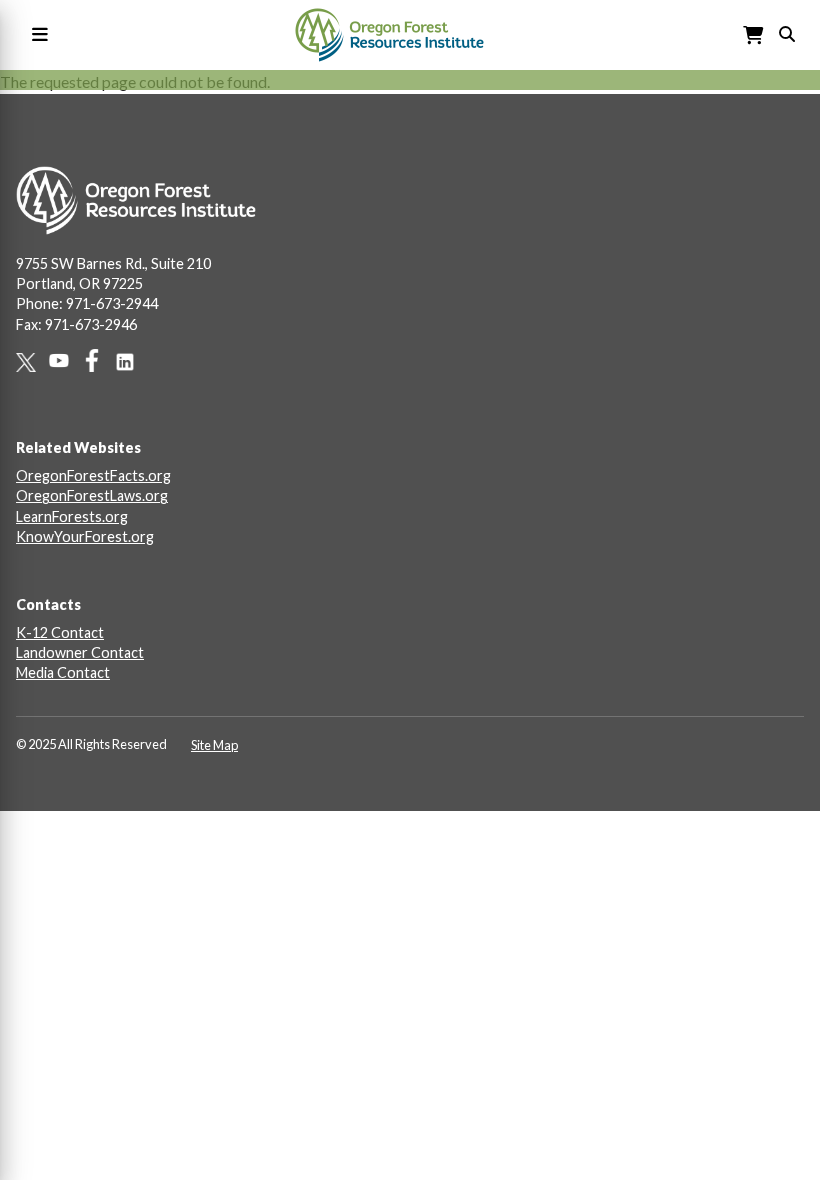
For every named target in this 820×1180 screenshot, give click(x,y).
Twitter (32, 362)
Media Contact (63, 672)
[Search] (787, 32)
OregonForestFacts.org (93, 475)
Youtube (65, 360)
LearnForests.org (72, 516)
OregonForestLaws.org (92, 495)
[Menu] (36, 35)
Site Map (214, 745)
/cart (754, 35)
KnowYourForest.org (85, 536)
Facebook (98, 360)
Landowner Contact (80, 652)
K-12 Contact (60, 632)
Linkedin (131, 362)
